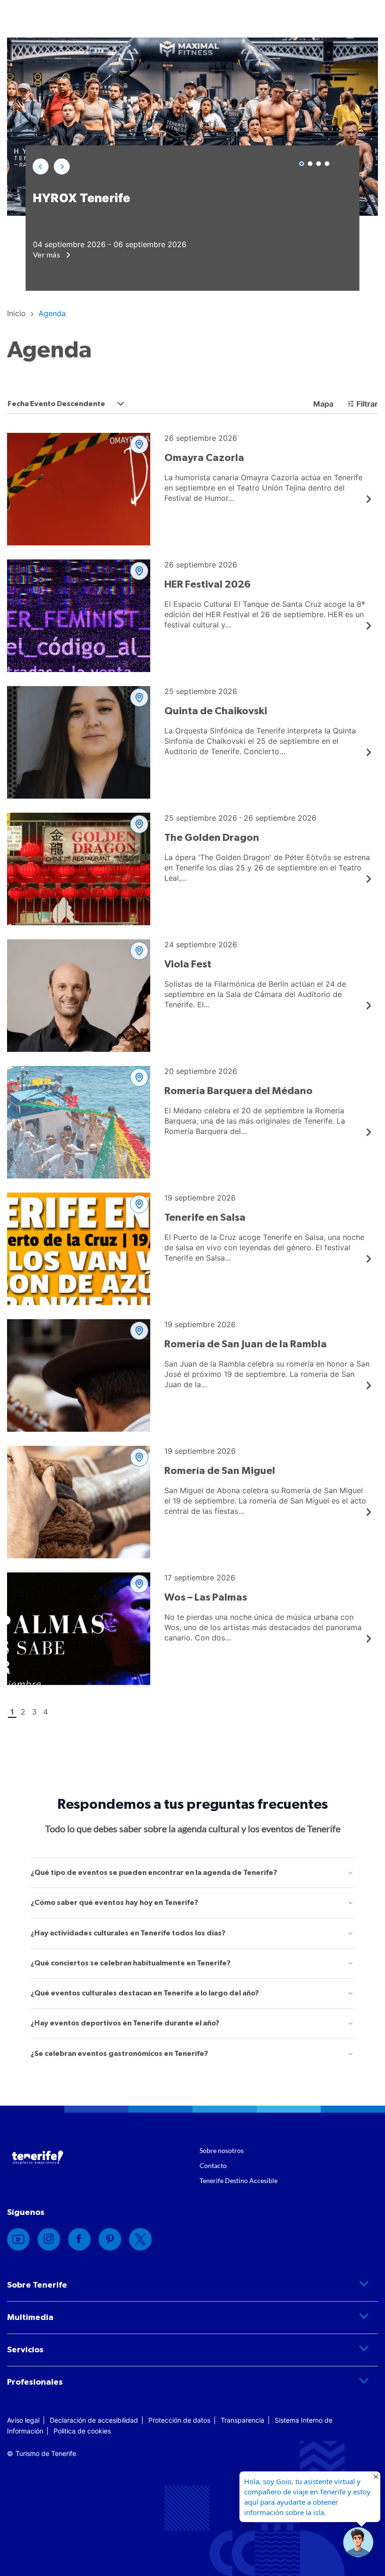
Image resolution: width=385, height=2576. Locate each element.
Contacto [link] (213, 2165)
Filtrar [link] (367, 404)
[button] (41, 166)
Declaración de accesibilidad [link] (94, 2420)
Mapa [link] (322, 404)
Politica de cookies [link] (82, 2431)
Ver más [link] (47, 254)
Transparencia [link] (243, 2420)
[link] (16, 313)
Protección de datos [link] (179, 2420)
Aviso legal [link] (23, 2420)
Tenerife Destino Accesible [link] (239, 2180)
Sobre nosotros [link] (222, 2150)
